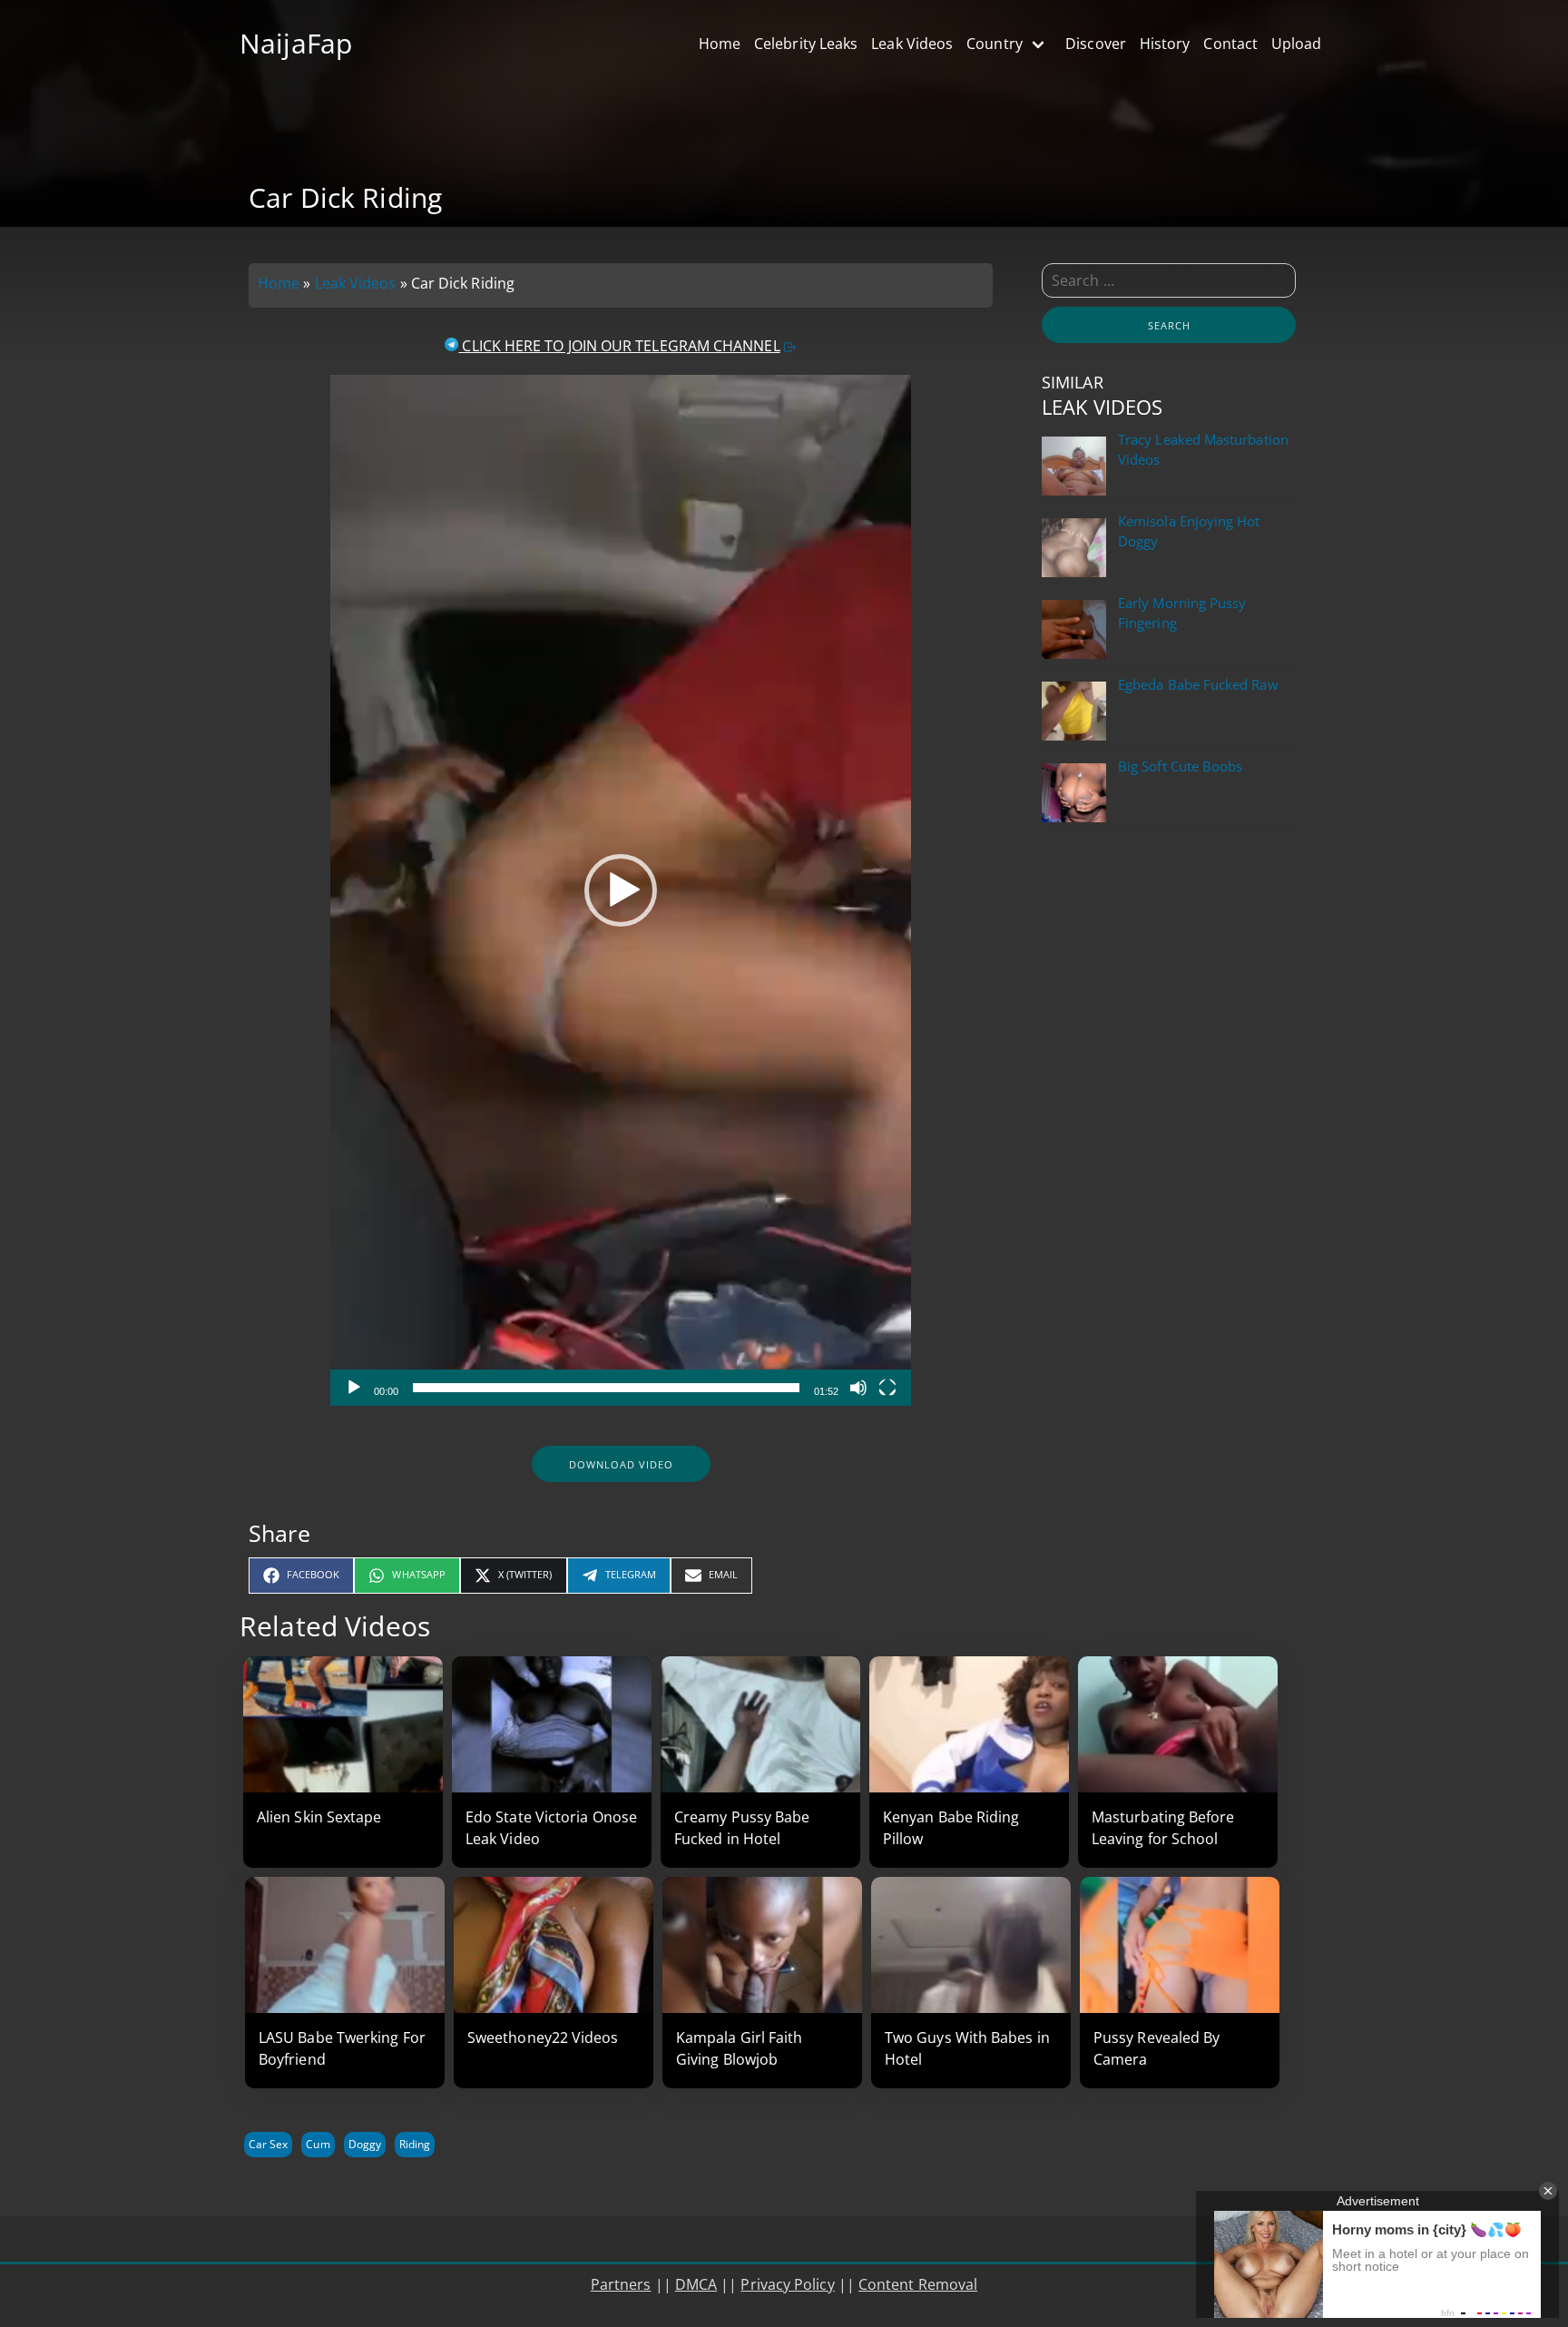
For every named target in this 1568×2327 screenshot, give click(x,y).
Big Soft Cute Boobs (1180, 766)
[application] (621, 890)
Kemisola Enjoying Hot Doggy (1189, 531)
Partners (621, 2284)
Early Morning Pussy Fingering (1182, 613)
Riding (415, 2144)
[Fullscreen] (887, 1388)
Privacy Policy (787, 2284)
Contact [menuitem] (1230, 44)
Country (995, 44)
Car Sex (268, 2144)
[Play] (354, 1388)
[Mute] (858, 1388)
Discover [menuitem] (1096, 44)
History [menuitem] (1165, 44)
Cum (318, 2144)
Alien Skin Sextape (319, 1817)
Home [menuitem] (720, 44)
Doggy (365, 2144)
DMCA (696, 2284)
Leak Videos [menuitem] (912, 44)
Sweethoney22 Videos (543, 2037)
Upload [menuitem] (1296, 44)
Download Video (621, 1464)
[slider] (606, 1388)
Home (279, 283)
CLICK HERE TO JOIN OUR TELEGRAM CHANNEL (619, 346)
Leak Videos (356, 283)
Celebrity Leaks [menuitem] (806, 44)
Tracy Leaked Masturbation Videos (1203, 450)
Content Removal (918, 2284)
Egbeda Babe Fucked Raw (1198, 685)
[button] (621, 890)
